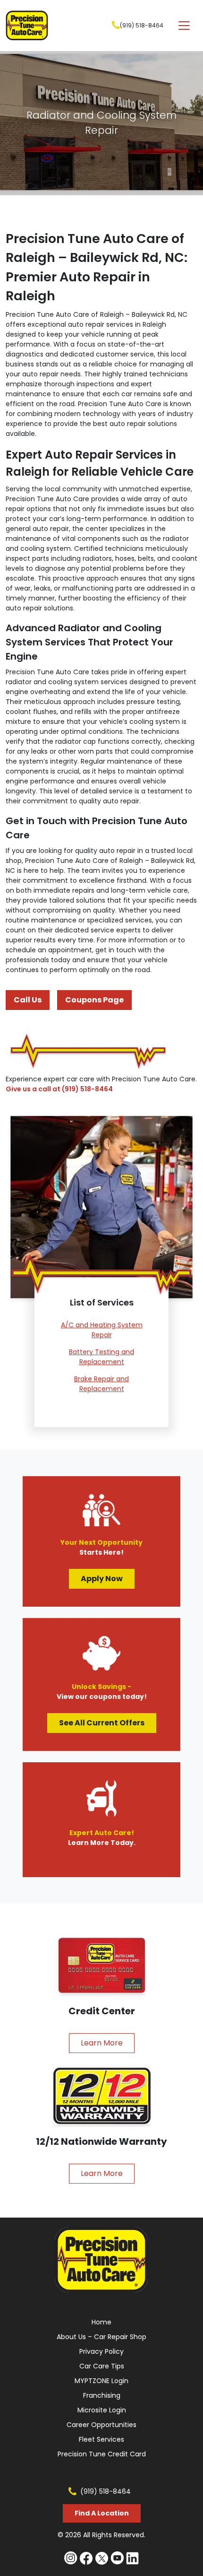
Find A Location (102, 2513)
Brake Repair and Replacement (101, 1384)
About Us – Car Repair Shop (101, 2337)
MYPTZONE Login (101, 2381)
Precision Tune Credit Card (102, 2454)
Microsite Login (102, 2410)
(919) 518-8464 (142, 25)
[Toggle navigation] (184, 26)
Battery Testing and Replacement (101, 1357)
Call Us (28, 1000)
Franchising (102, 2395)
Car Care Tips (102, 2366)
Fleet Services (101, 2439)
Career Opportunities (101, 2425)
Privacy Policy (101, 2351)
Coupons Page (94, 1000)
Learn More (102, 2043)
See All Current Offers (102, 1723)
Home (101, 2322)
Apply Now (102, 1579)
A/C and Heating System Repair (102, 1330)
